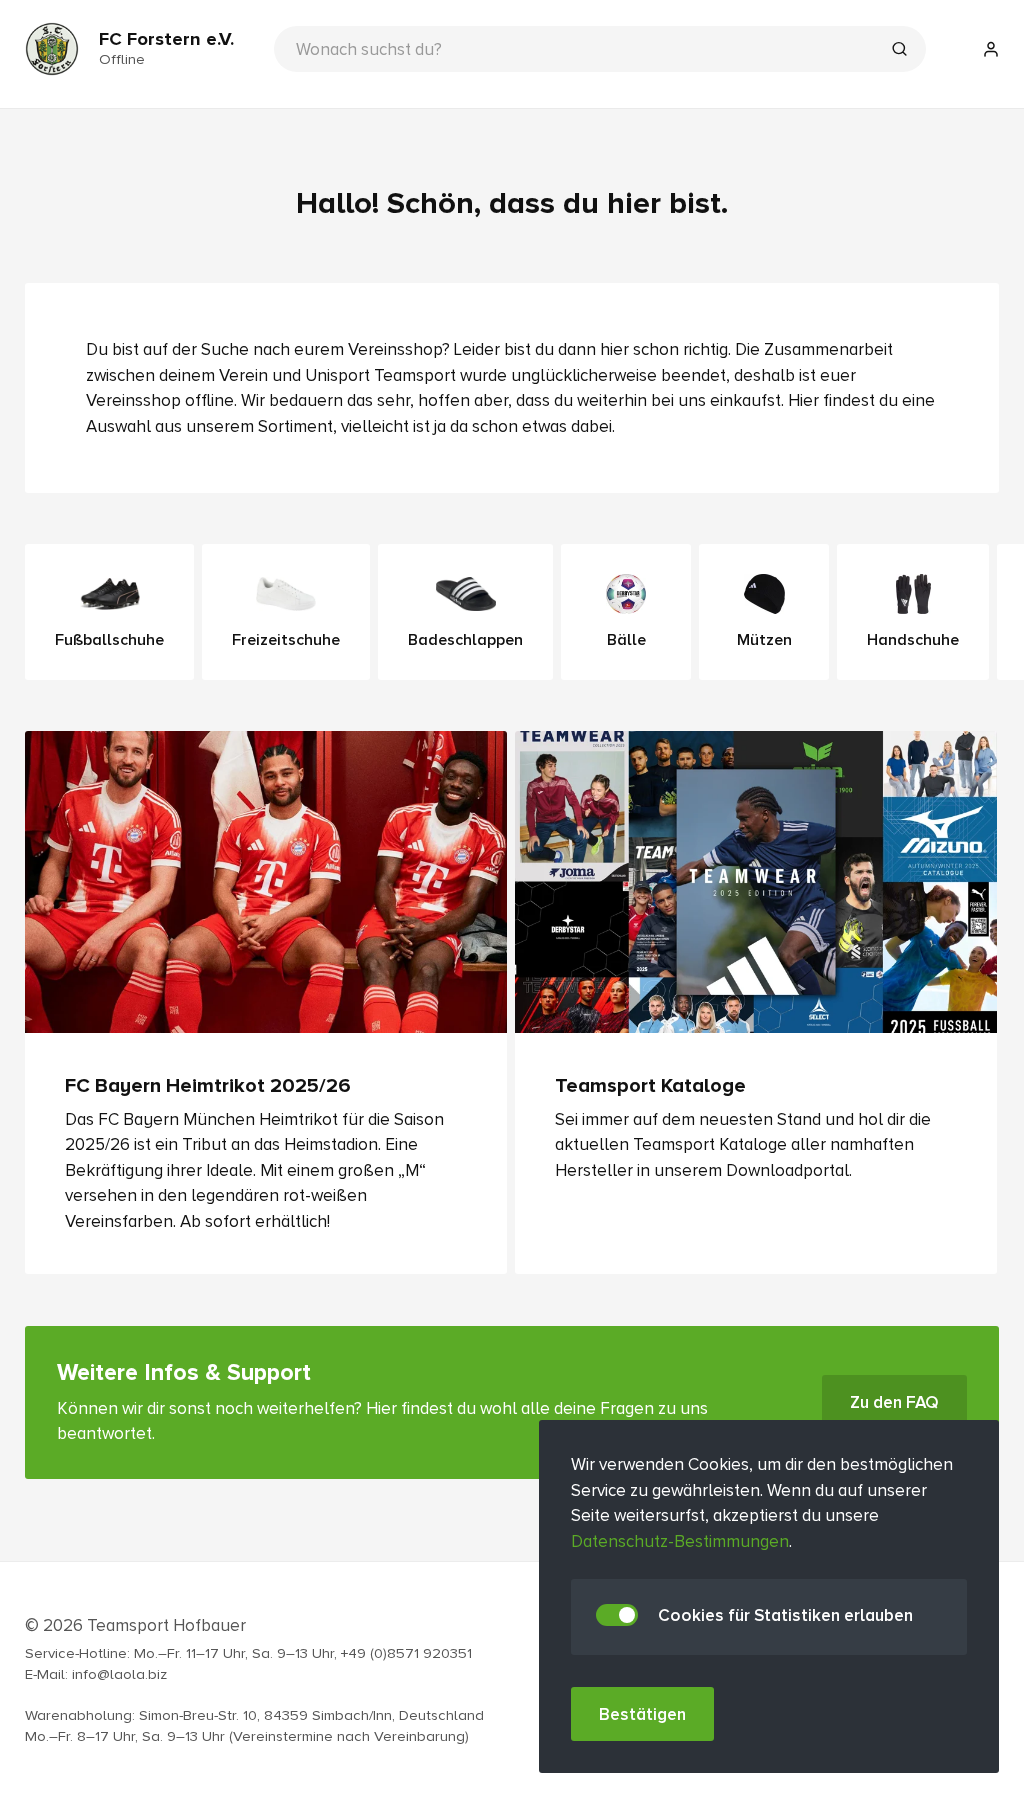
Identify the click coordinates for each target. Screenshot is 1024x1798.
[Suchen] (899, 51)
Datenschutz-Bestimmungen (680, 1541)
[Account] (991, 49)
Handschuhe (913, 640)
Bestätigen (642, 1714)
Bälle (626, 640)
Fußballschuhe (109, 640)
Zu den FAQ (894, 1402)
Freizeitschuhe (286, 640)
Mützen (764, 640)
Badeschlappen (465, 640)
